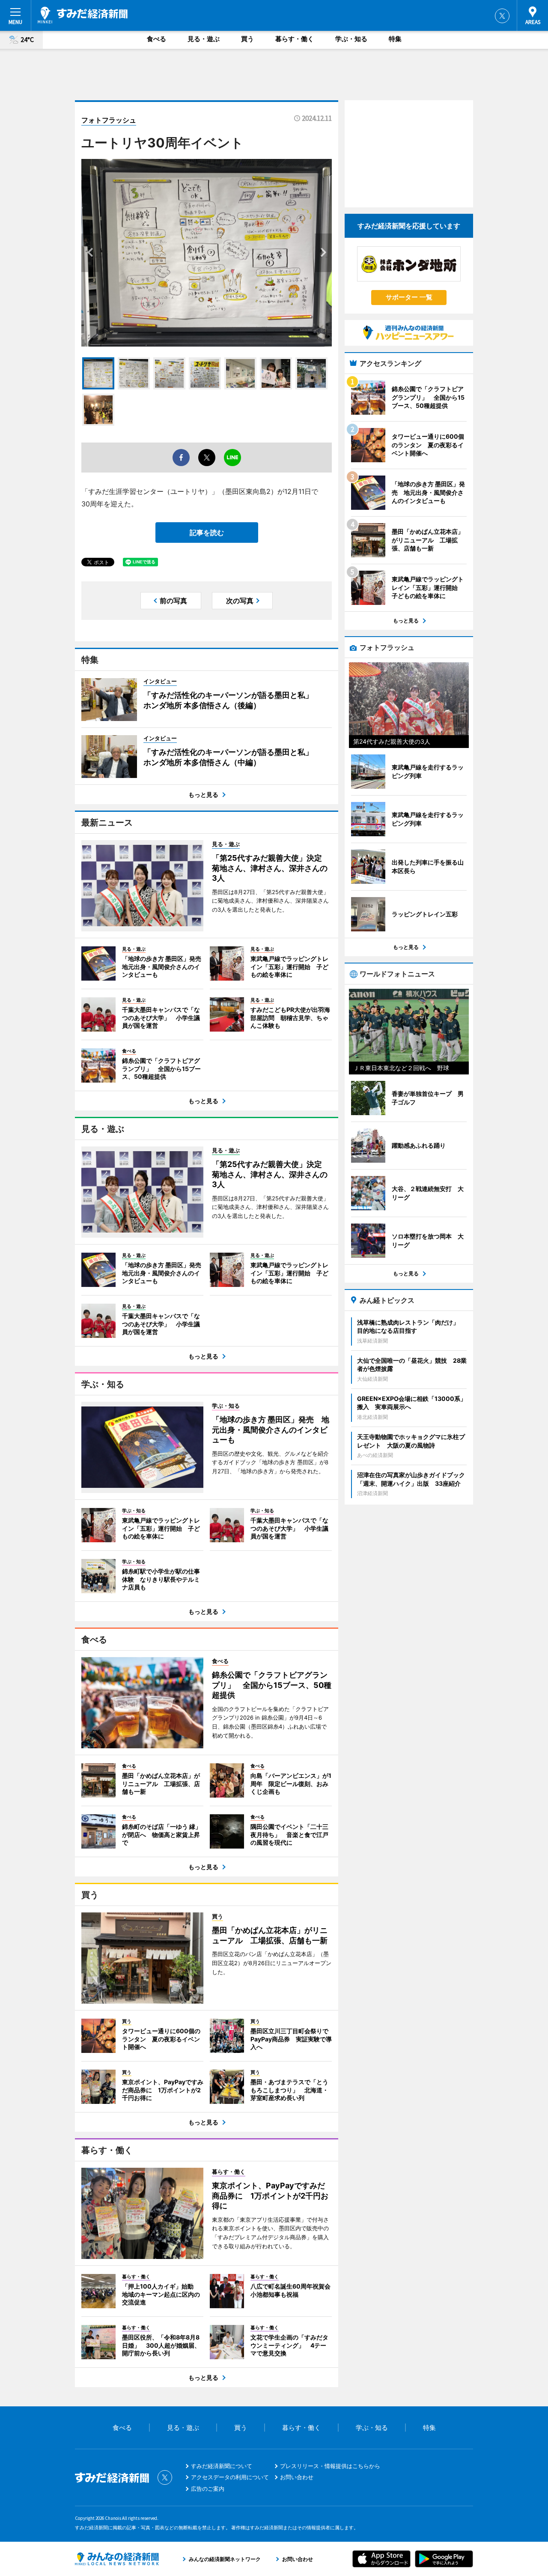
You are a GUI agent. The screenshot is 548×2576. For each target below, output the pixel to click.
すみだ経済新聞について (222, 2466)
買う (247, 39)
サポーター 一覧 (409, 297)
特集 (395, 39)
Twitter (502, 16)
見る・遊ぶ (204, 39)
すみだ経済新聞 (83, 15)
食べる (156, 39)
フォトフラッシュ (109, 120)
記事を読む (207, 533)
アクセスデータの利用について (230, 2477)
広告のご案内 (208, 2489)
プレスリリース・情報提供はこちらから (330, 2466)
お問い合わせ (297, 2477)
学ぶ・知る (351, 39)
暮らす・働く (295, 39)
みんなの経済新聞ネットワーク (117, 2559)
